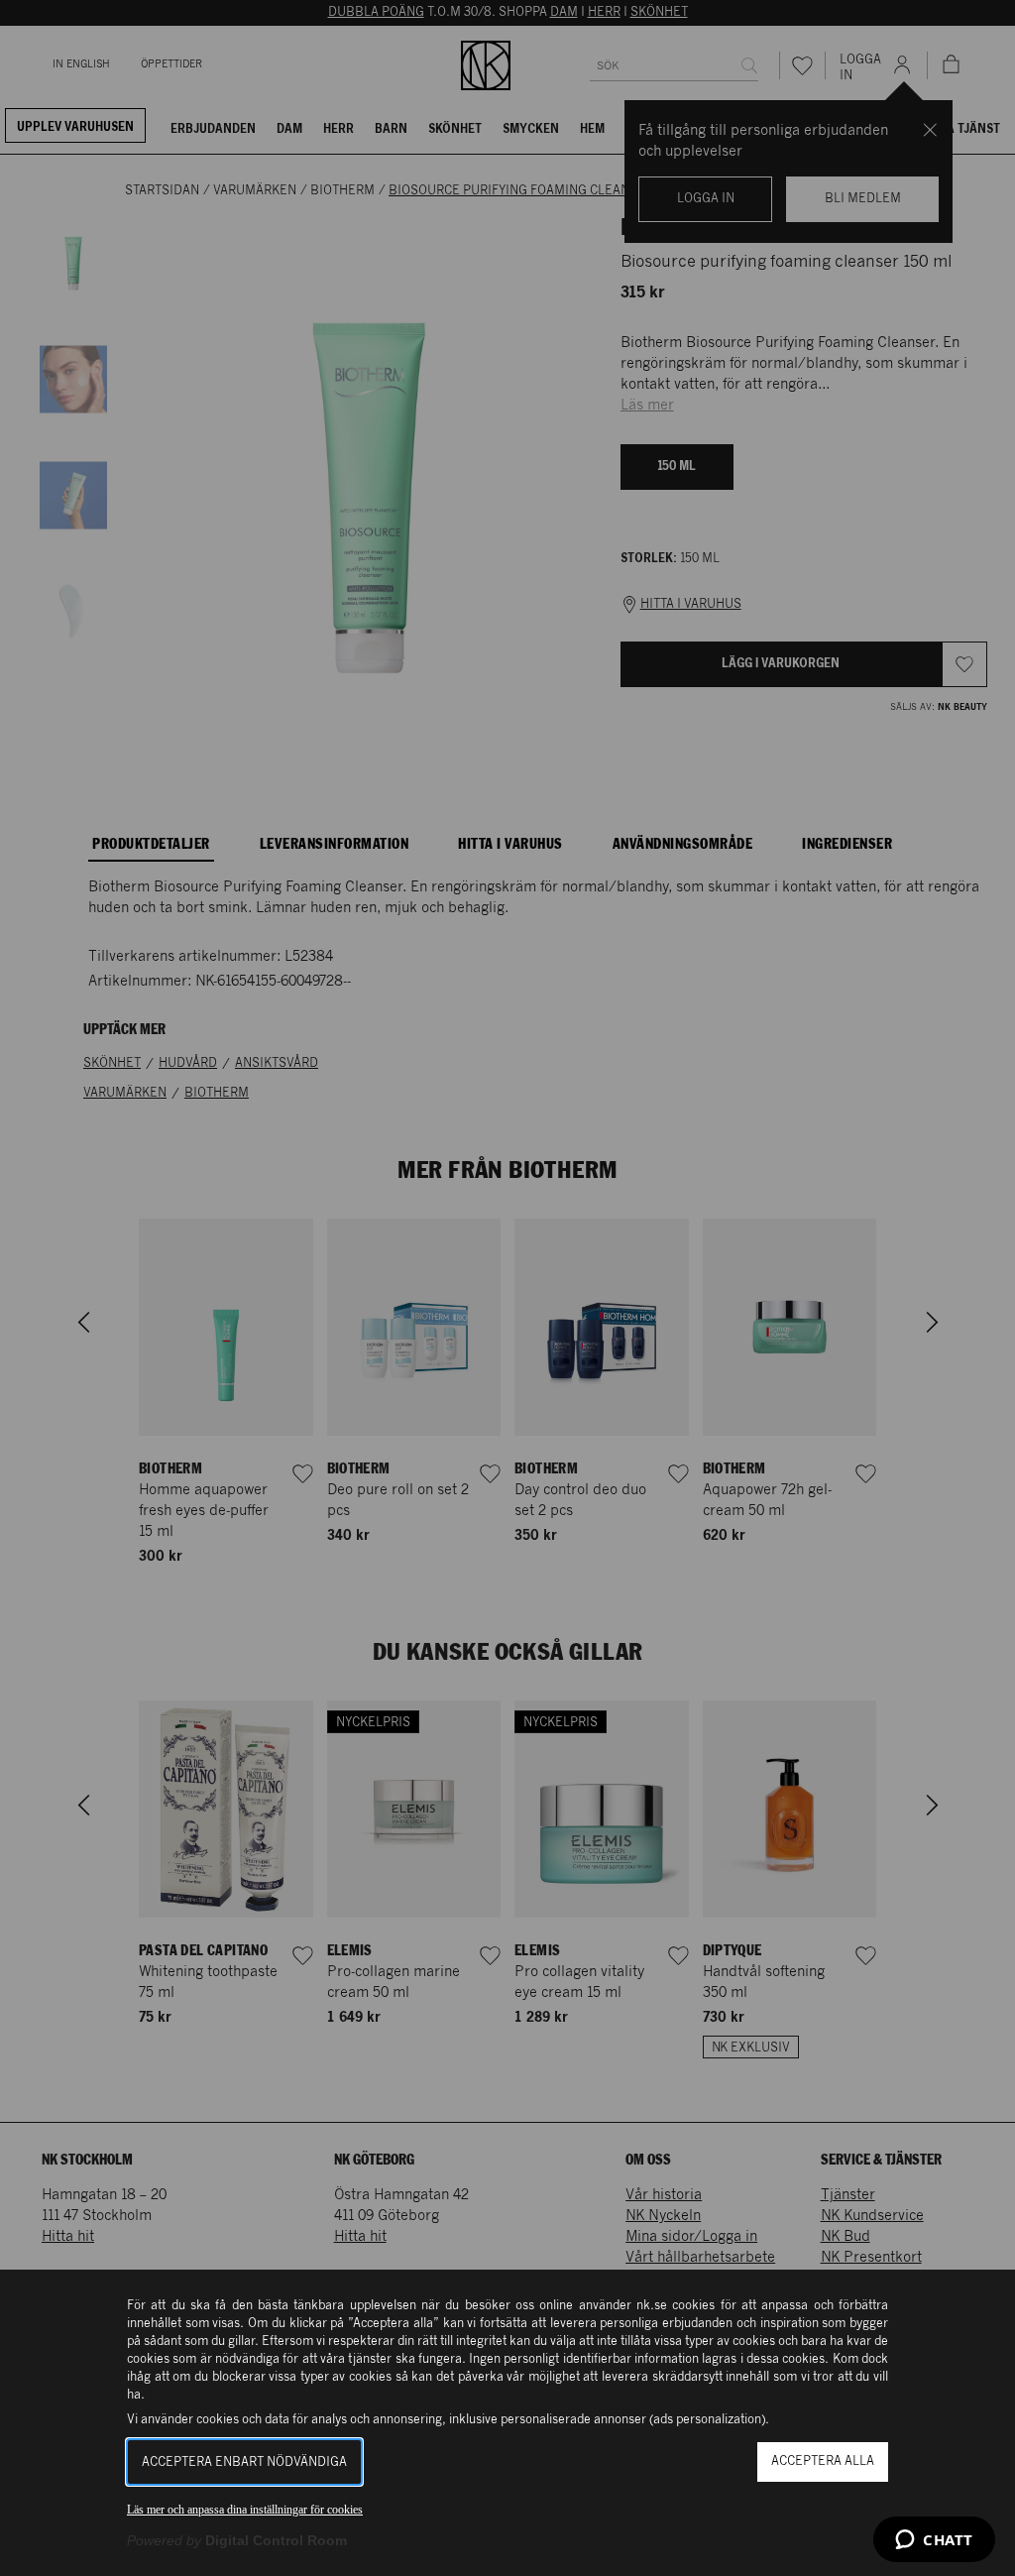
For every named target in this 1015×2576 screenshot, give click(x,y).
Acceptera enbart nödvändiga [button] (244, 2462)
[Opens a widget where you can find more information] (934, 2541)
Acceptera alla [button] (823, 2461)
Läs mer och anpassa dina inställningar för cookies (245, 2510)
